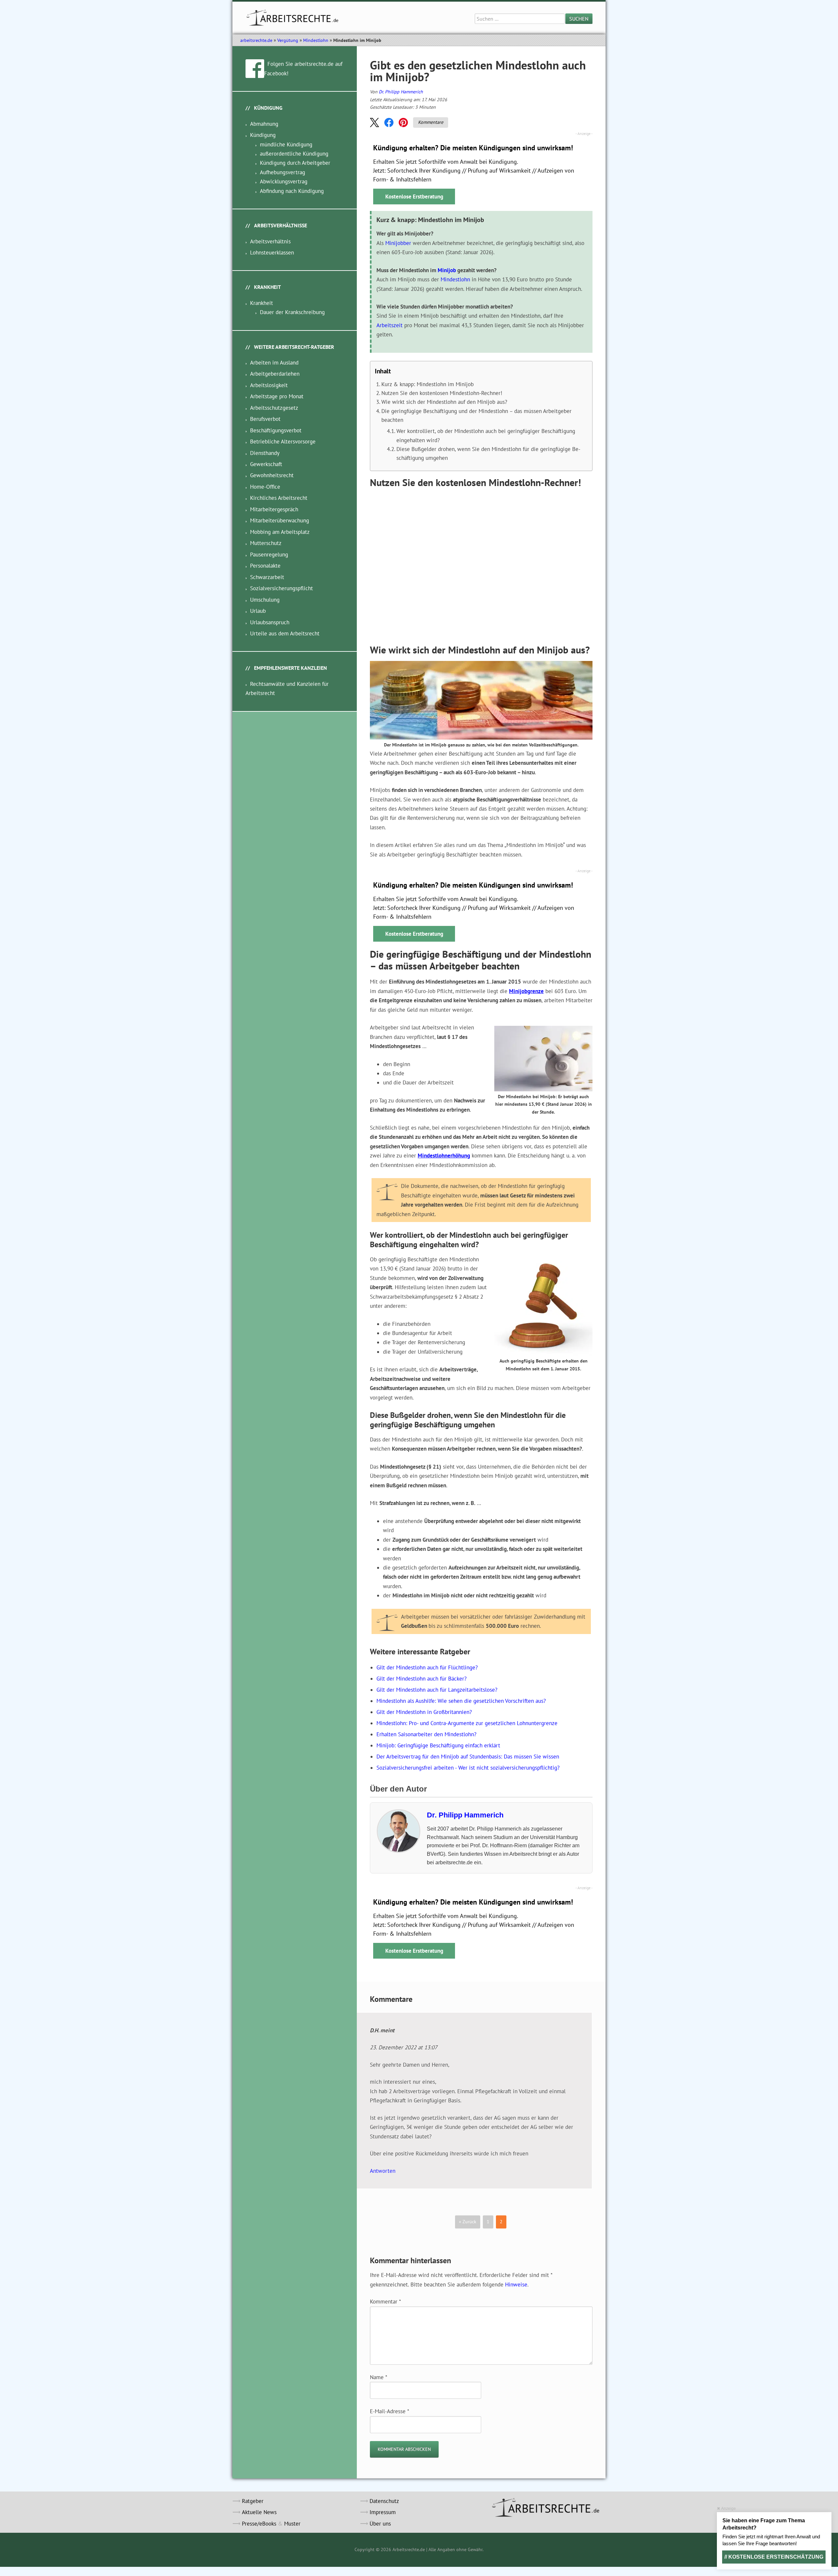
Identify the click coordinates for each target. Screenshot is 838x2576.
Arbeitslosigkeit (269, 385)
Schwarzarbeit (267, 577)
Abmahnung (264, 124)
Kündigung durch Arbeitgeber (295, 163)
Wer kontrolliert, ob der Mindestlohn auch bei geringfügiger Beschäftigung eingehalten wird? (486, 435)
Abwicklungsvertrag (284, 181)
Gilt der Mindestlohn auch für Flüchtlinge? (427, 1667)
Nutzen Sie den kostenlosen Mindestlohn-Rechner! (442, 393)
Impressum (383, 2512)
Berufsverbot (265, 419)
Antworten (383, 2171)
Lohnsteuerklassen (272, 253)
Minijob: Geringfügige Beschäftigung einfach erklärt (447, 1745)
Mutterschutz (266, 543)
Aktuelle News (259, 2512)
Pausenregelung (269, 555)
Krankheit (262, 303)
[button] (374, 122)
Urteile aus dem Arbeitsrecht (285, 633)
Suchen (579, 19)
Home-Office (265, 487)
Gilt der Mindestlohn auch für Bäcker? (421, 1679)
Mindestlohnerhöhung (444, 1156)
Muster (292, 2524)
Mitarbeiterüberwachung (280, 520)
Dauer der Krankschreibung (292, 312)
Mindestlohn (316, 40)
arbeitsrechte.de (256, 40)
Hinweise (516, 2285)
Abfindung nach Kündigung (292, 191)
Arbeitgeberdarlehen (275, 374)
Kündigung (263, 135)
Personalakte (265, 566)
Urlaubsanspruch (270, 622)
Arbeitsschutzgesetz (274, 408)
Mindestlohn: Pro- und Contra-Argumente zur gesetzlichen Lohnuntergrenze (467, 1723)
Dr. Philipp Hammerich (401, 92)
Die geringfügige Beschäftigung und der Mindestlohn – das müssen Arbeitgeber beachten (476, 415)
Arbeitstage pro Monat (277, 396)
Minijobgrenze (526, 991)
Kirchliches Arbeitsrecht (279, 498)
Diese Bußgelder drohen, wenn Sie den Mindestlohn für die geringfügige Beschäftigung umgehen (488, 453)
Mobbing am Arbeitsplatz (280, 532)
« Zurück (468, 2222)
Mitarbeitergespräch (274, 509)
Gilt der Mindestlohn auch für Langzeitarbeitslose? (437, 1690)
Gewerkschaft (266, 464)
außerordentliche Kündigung (294, 154)
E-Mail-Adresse (390, 2411)
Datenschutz (384, 2501)
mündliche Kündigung (286, 144)
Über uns (380, 2524)
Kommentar (385, 2302)
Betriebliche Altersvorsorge (283, 442)
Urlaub (258, 611)
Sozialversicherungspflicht (282, 588)
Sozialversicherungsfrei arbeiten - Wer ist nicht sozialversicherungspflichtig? (468, 1768)
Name (379, 2377)
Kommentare (431, 122)
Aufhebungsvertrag (282, 172)
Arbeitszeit (390, 325)
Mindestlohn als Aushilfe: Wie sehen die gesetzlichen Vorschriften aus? (461, 1701)
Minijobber (398, 243)
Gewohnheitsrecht (272, 475)
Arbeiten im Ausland (274, 363)
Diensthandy (265, 453)
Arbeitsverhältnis (270, 241)
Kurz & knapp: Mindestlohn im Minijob (428, 384)
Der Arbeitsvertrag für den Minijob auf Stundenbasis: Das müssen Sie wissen (468, 1757)
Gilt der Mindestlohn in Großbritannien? (424, 1712)
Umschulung (265, 600)
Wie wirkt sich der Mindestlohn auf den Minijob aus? (444, 402)
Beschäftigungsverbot (276, 430)
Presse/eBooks (259, 2524)
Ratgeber (253, 2501)
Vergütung (288, 40)
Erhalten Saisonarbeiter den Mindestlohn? (426, 1734)
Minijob (447, 270)
